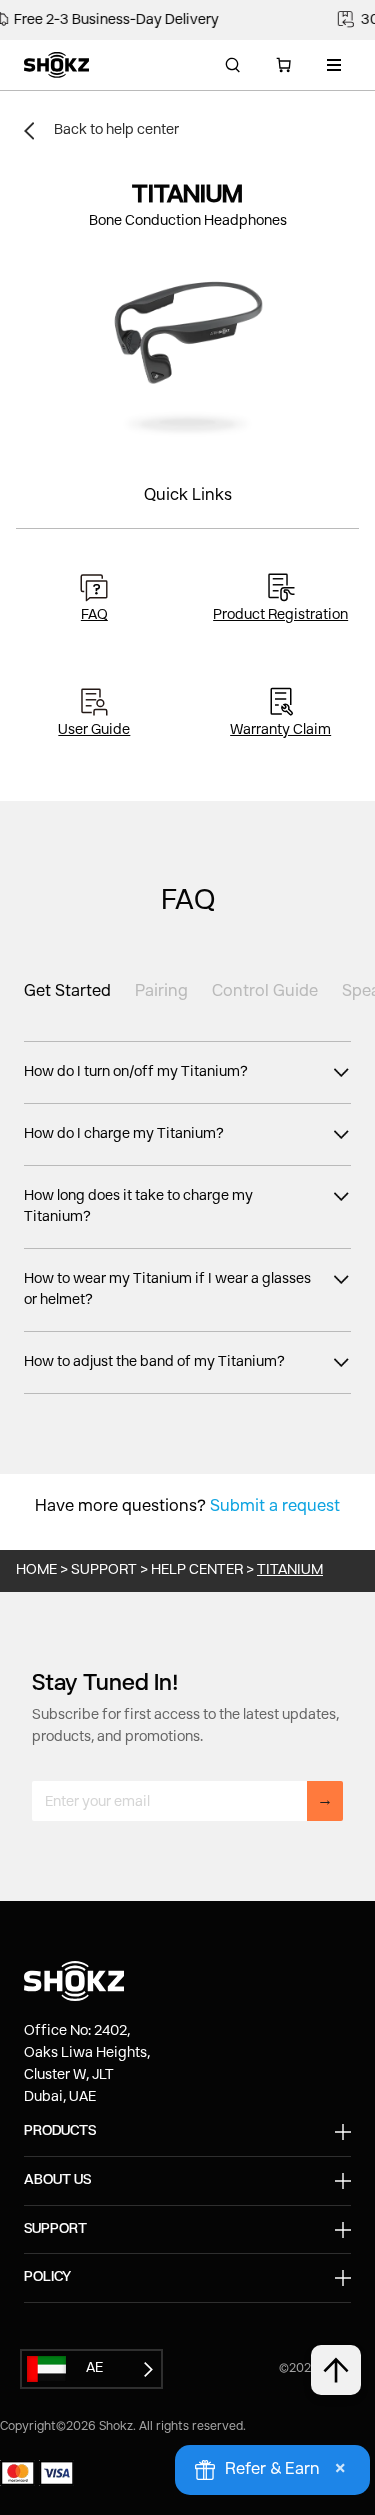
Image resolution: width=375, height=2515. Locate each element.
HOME (36, 1570)
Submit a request (275, 1507)
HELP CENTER (197, 1570)
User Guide (94, 730)
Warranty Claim (280, 730)
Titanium (290, 1570)
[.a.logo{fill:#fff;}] (56, 65)
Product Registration (280, 615)
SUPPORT (104, 1570)
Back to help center (116, 130)
